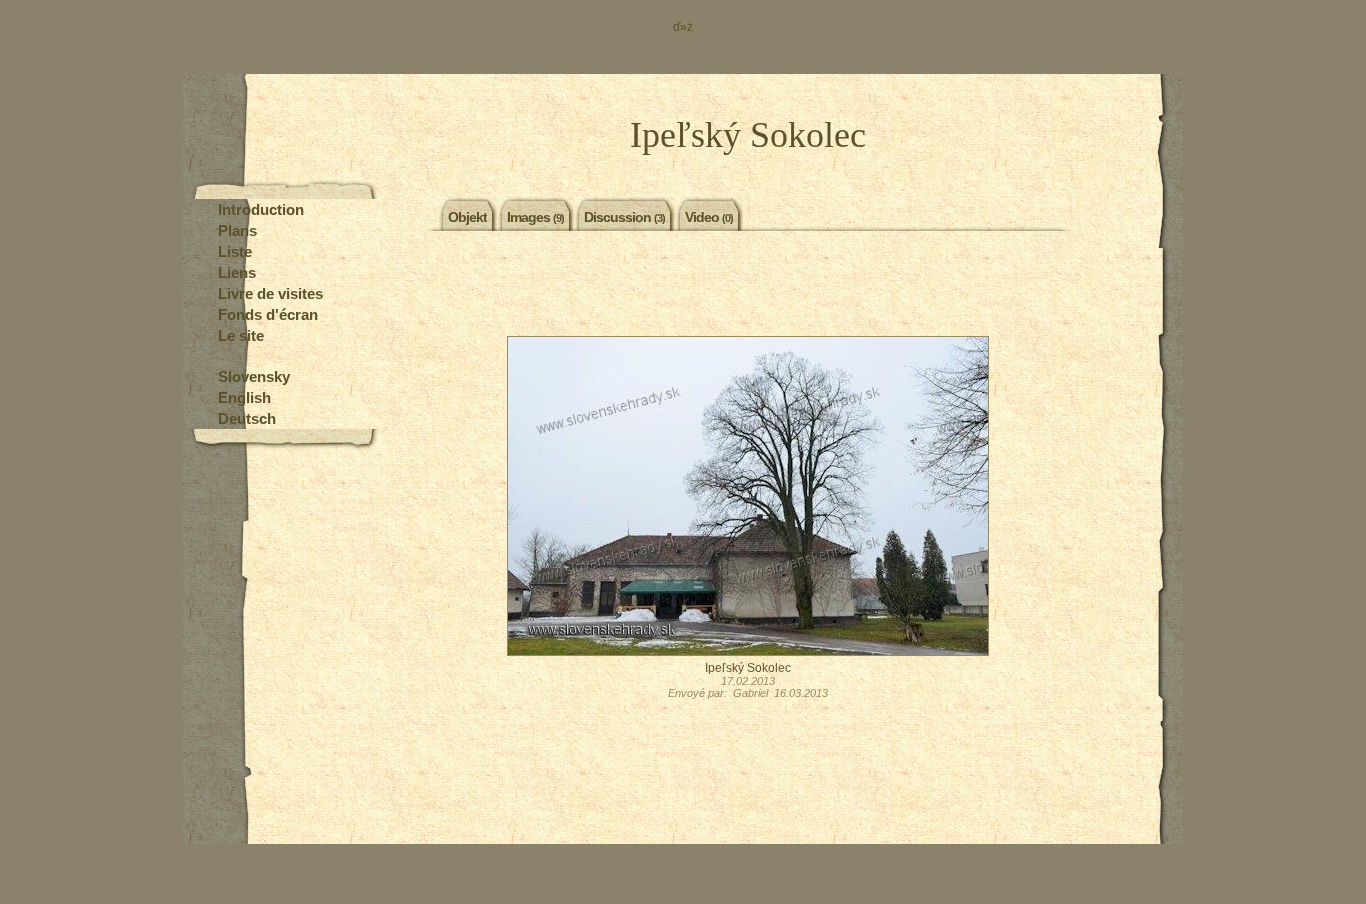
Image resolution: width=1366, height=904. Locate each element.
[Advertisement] (748, 286)
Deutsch (247, 418)
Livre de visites (270, 293)
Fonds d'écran (268, 314)
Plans (237, 230)
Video (709, 217)
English (244, 397)
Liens (237, 272)
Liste (235, 251)
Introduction (261, 209)
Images (535, 217)
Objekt (467, 217)
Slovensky (254, 376)
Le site (241, 335)
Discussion (624, 217)
